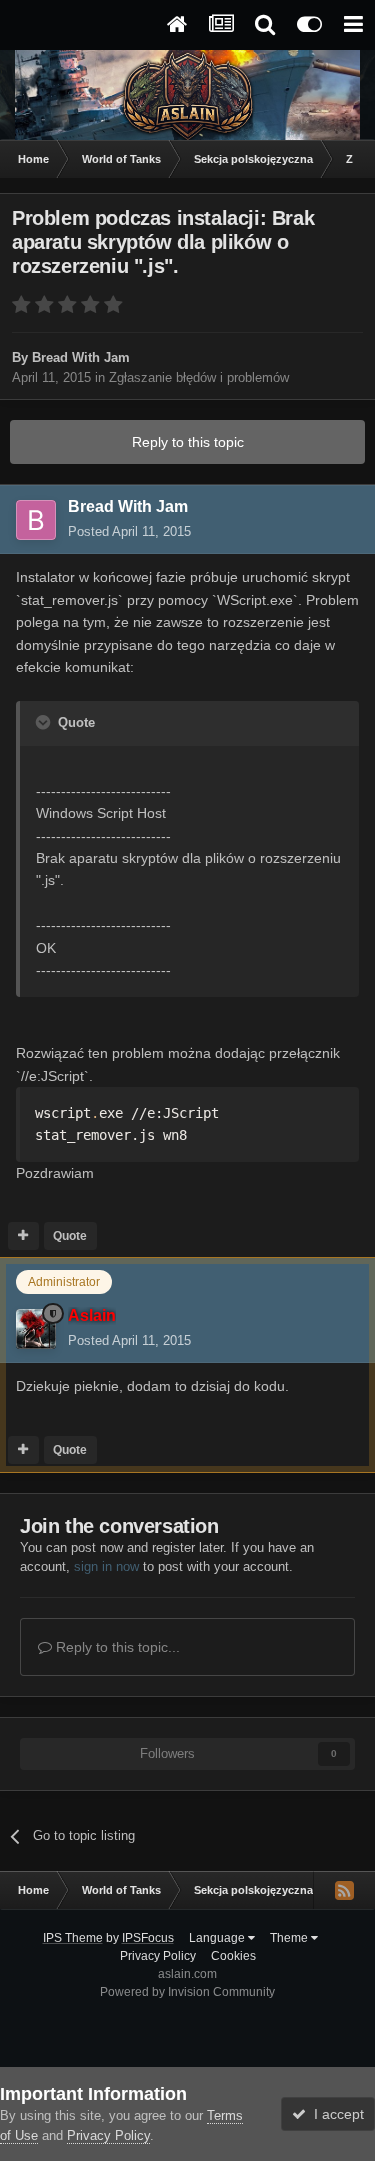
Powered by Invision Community (187, 1992)
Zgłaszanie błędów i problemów (199, 377)
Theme (290, 1938)
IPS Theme (73, 1938)
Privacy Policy (158, 1956)
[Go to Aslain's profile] (36, 1329)
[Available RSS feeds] (344, 1890)
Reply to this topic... (116, 1647)
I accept (335, 2114)
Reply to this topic (188, 442)
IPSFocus (148, 1938)
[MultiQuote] (23, 1236)
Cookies (233, 1956)
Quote (70, 1236)
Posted (129, 531)
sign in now (106, 1566)
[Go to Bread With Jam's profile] (36, 520)
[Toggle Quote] (45, 722)
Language (218, 1938)
